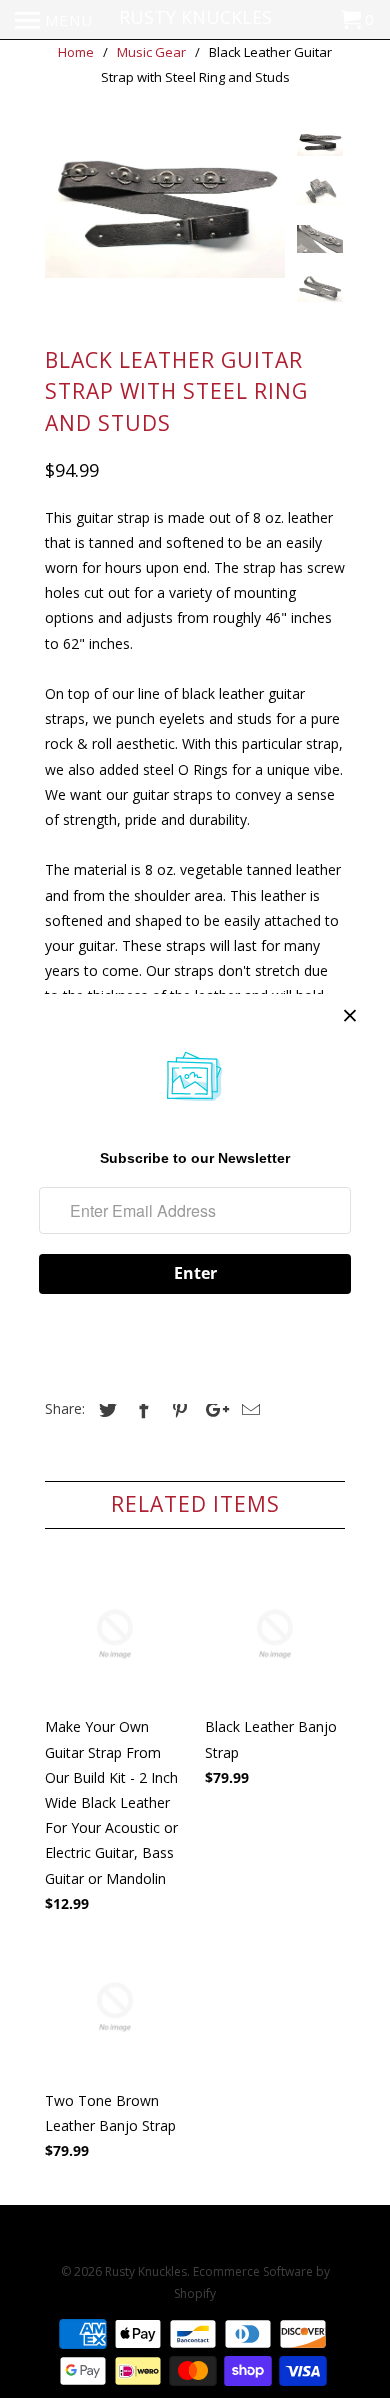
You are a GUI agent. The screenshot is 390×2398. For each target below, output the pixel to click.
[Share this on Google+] (212, 1409)
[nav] (54, 20)
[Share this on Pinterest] (177, 1409)
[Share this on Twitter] (105, 1409)
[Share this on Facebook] (141, 1409)
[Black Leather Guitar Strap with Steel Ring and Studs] (165, 203)
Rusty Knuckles (146, 2271)
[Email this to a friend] (248, 1409)
